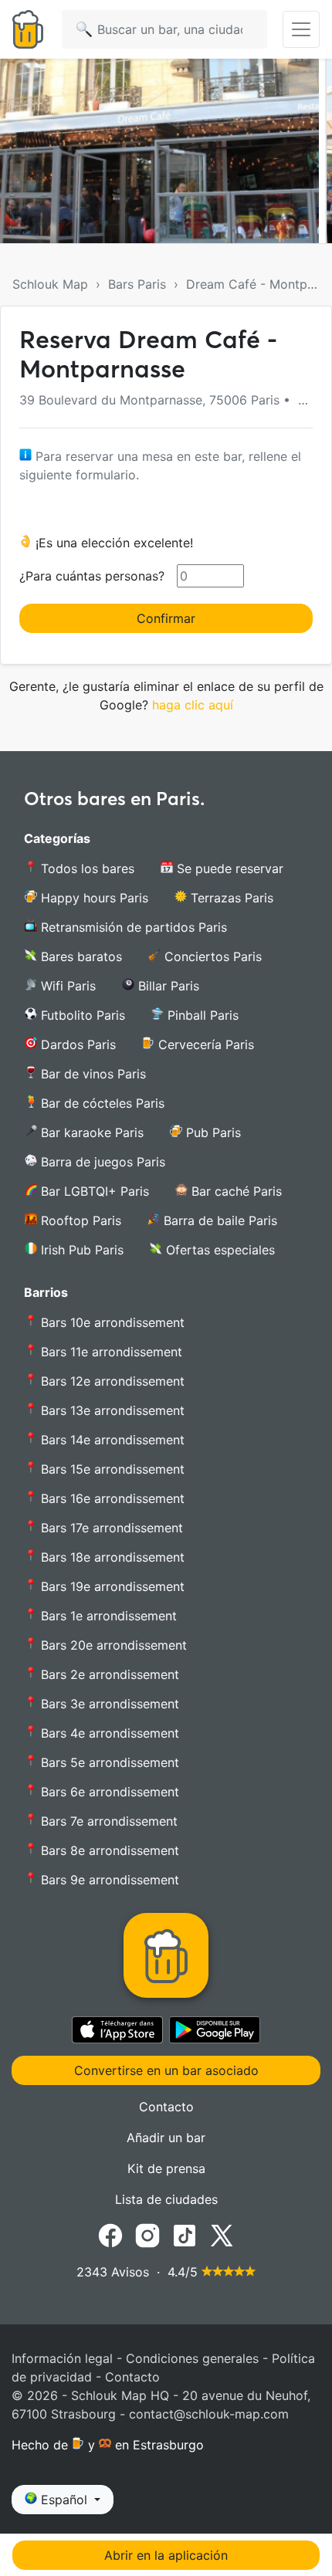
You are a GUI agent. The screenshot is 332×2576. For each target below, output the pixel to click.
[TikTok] (185, 2234)
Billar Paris (167, 986)
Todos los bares (86, 868)
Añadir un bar (166, 2138)
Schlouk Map (50, 284)
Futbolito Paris (81, 1015)
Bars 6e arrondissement (108, 1792)
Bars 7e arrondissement (107, 1821)
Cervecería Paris (204, 1044)
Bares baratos (80, 956)
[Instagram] (147, 2234)
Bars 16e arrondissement (111, 1498)
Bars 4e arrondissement (108, 1733)
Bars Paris (137, 284)
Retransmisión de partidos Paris (132, 927)
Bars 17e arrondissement (110, 1528)
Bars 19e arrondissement (111, 1586)
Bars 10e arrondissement (111, 1322)
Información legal (62, 2358)
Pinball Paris (201, 1015)
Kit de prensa (166, 2168)
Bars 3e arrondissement (108, 1704)
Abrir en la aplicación (166, 2555)
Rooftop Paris (79, 1220)
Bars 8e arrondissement (108, 1850)
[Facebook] (110, 2234)
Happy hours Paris (93, 898)
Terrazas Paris (230, 898)
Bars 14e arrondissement (111, 1440)
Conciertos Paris (211, 956)
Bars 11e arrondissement (110, 1352)
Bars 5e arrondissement (108, 1762)
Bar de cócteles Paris (101, 1103)
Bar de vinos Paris (91, 1074)
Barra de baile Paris (219, 1220)
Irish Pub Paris (80, 1250)
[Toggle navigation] (301, 29)
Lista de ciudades (166, 2199)
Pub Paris (212, 1132)
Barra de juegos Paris (101, 1162)
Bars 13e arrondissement (111, 1410)
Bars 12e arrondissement (111, 1381)
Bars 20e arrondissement (112, 1645)
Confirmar (166, 618)
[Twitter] (222, 2234)
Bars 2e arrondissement (108, 1674)
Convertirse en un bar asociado (166, 2070)
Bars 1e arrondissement (107, 1616)
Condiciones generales (192, 2358)
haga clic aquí (193, 705)
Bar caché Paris (235, 1191)
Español (64, 2500)
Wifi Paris (66, 986)
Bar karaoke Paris (90, 1132)
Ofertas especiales (219, 1250)
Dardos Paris (76, 1044)
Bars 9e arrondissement (108, 1880)
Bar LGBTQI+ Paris (93, 1191)
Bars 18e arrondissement (111, 1557)
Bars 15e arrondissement (111, 1469)
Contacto (166, 2107)
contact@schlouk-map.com (209, 2414)
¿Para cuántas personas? (92, 576)
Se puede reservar (228, 868)
